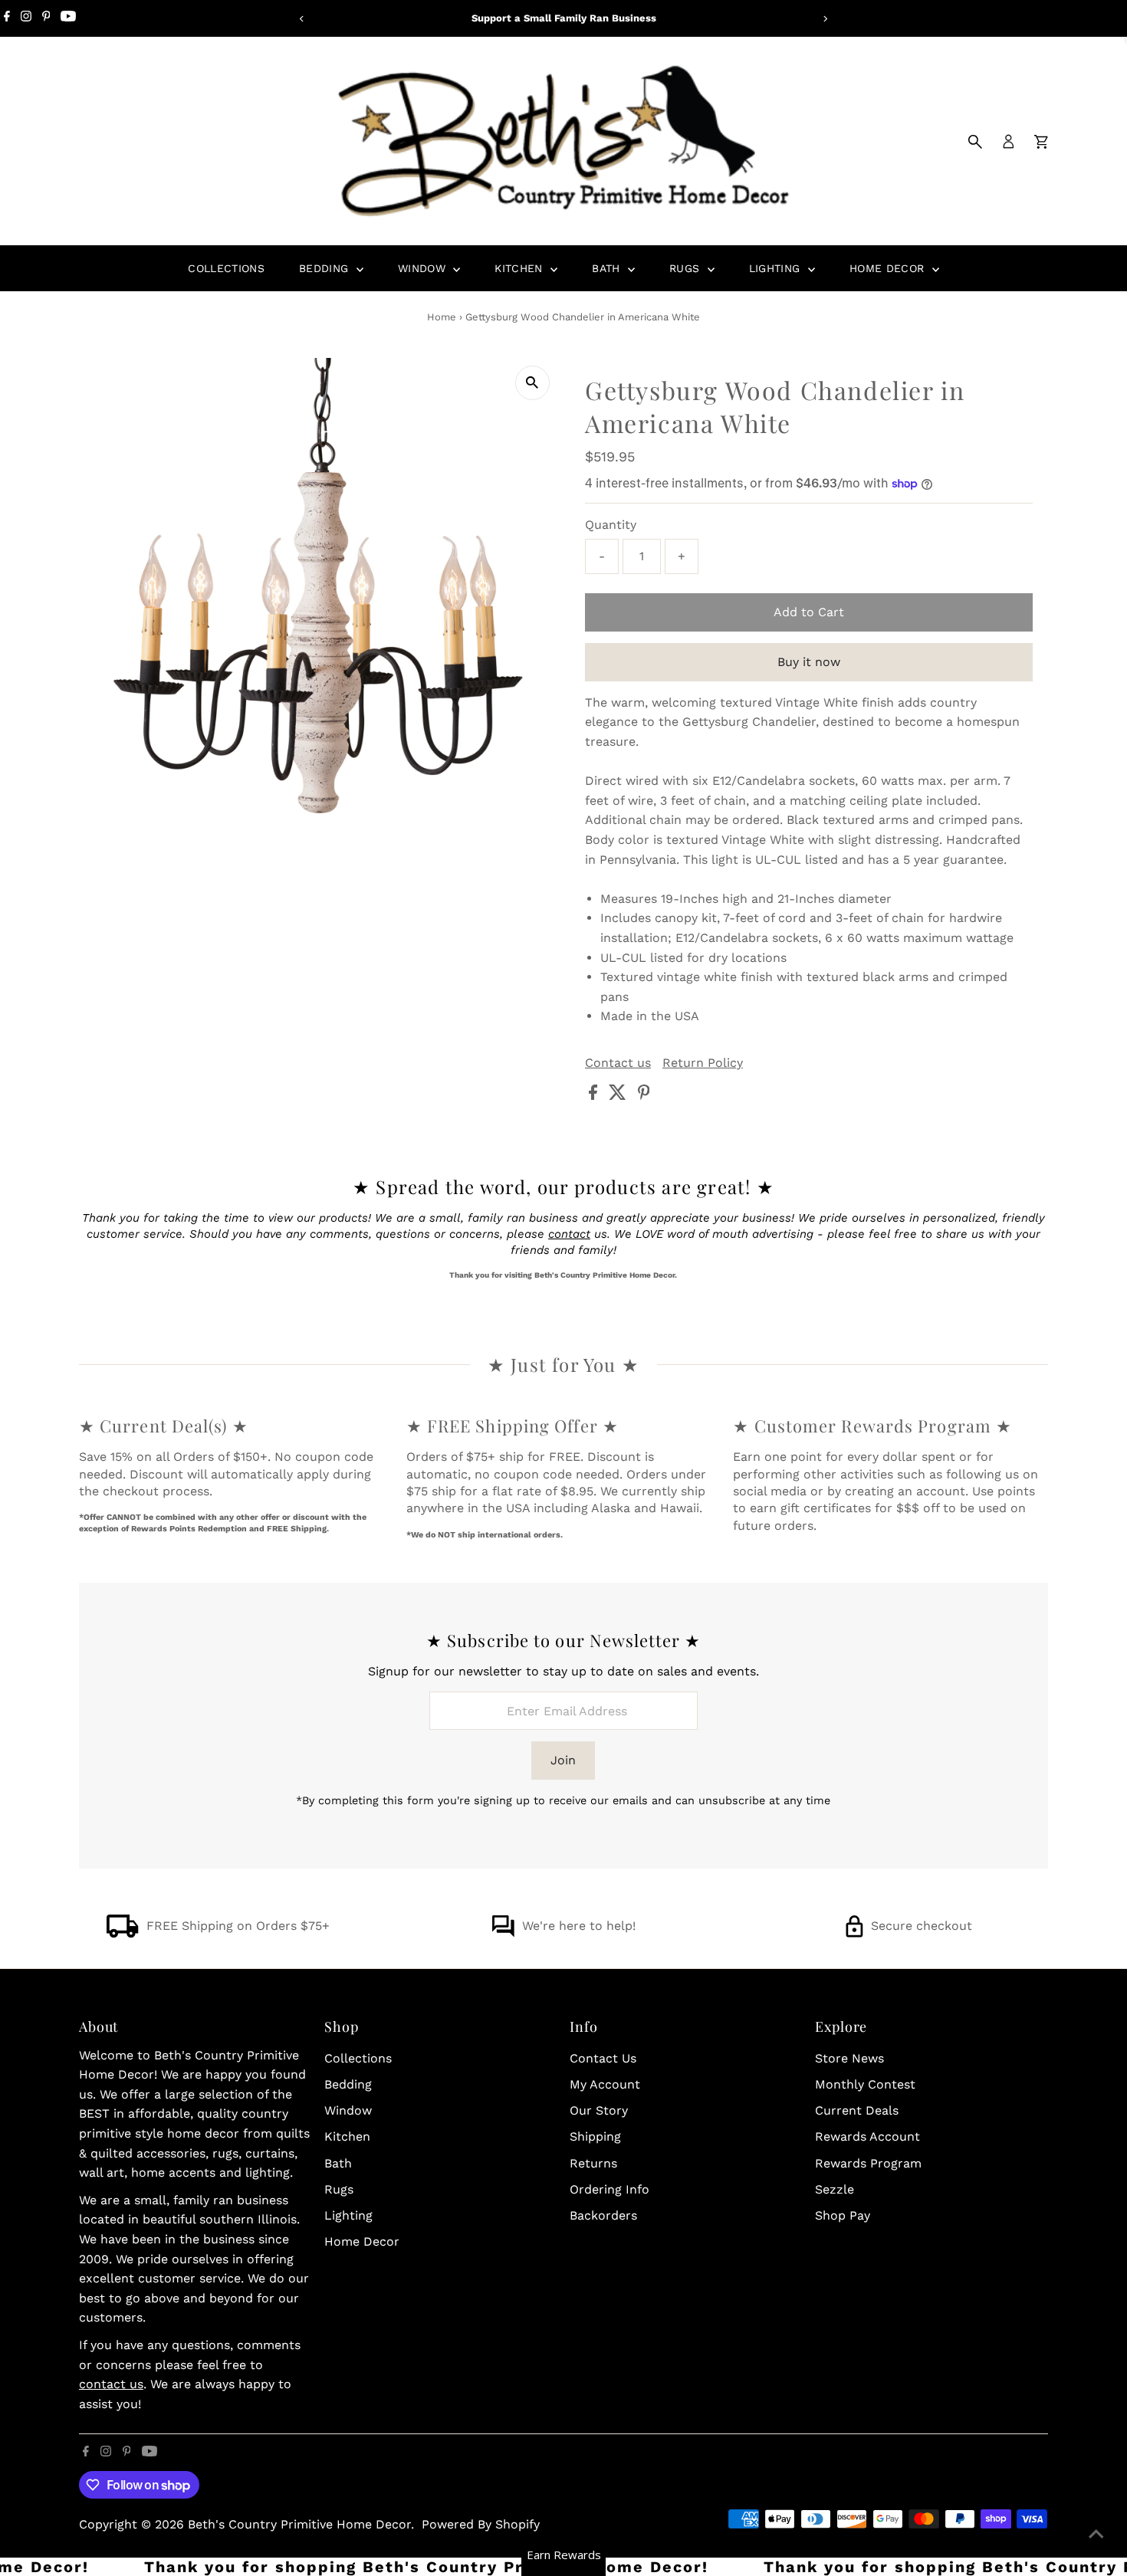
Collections (226, 268)
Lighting (777, 268)
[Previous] (302, 19)
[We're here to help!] (503, 1933)
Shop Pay (843, 2215)
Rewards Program (868, 2163)
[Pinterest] (46, 18)
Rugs (687, 268)
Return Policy (703, 1063)
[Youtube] (68, 18)
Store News (849, 2058)
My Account (605, 2084)
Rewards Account (867, 2136)
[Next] (825, 19)
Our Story (599, 2110)
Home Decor (889, 268)
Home (442, 317)
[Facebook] (7, 18)
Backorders (603, 2215)
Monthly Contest (865, 2084)
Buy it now (809, 662)
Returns (593, 2163)
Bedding (326, 268)
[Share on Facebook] (595, 1096)
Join (563, 1760)
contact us (111, 2384)
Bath (608, 268)
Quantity (611, 525)
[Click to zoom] (532, 383)
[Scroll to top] (1096, 2534)
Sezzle (835, 2189)
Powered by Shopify (481, 2524)
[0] (1041, 142)
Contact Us (603, 2058)
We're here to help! (579, 1926)
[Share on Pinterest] (644, 1096)
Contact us (618, 1063)
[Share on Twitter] (619, 1096)
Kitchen (521, 268)
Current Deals (857, 2110)
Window (424, 268)
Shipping (595, 2136)
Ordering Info (609, 2189)
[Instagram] (26, 18)
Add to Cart (809, 612)
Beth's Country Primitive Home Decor (299, 2524)
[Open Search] (975, 142)
